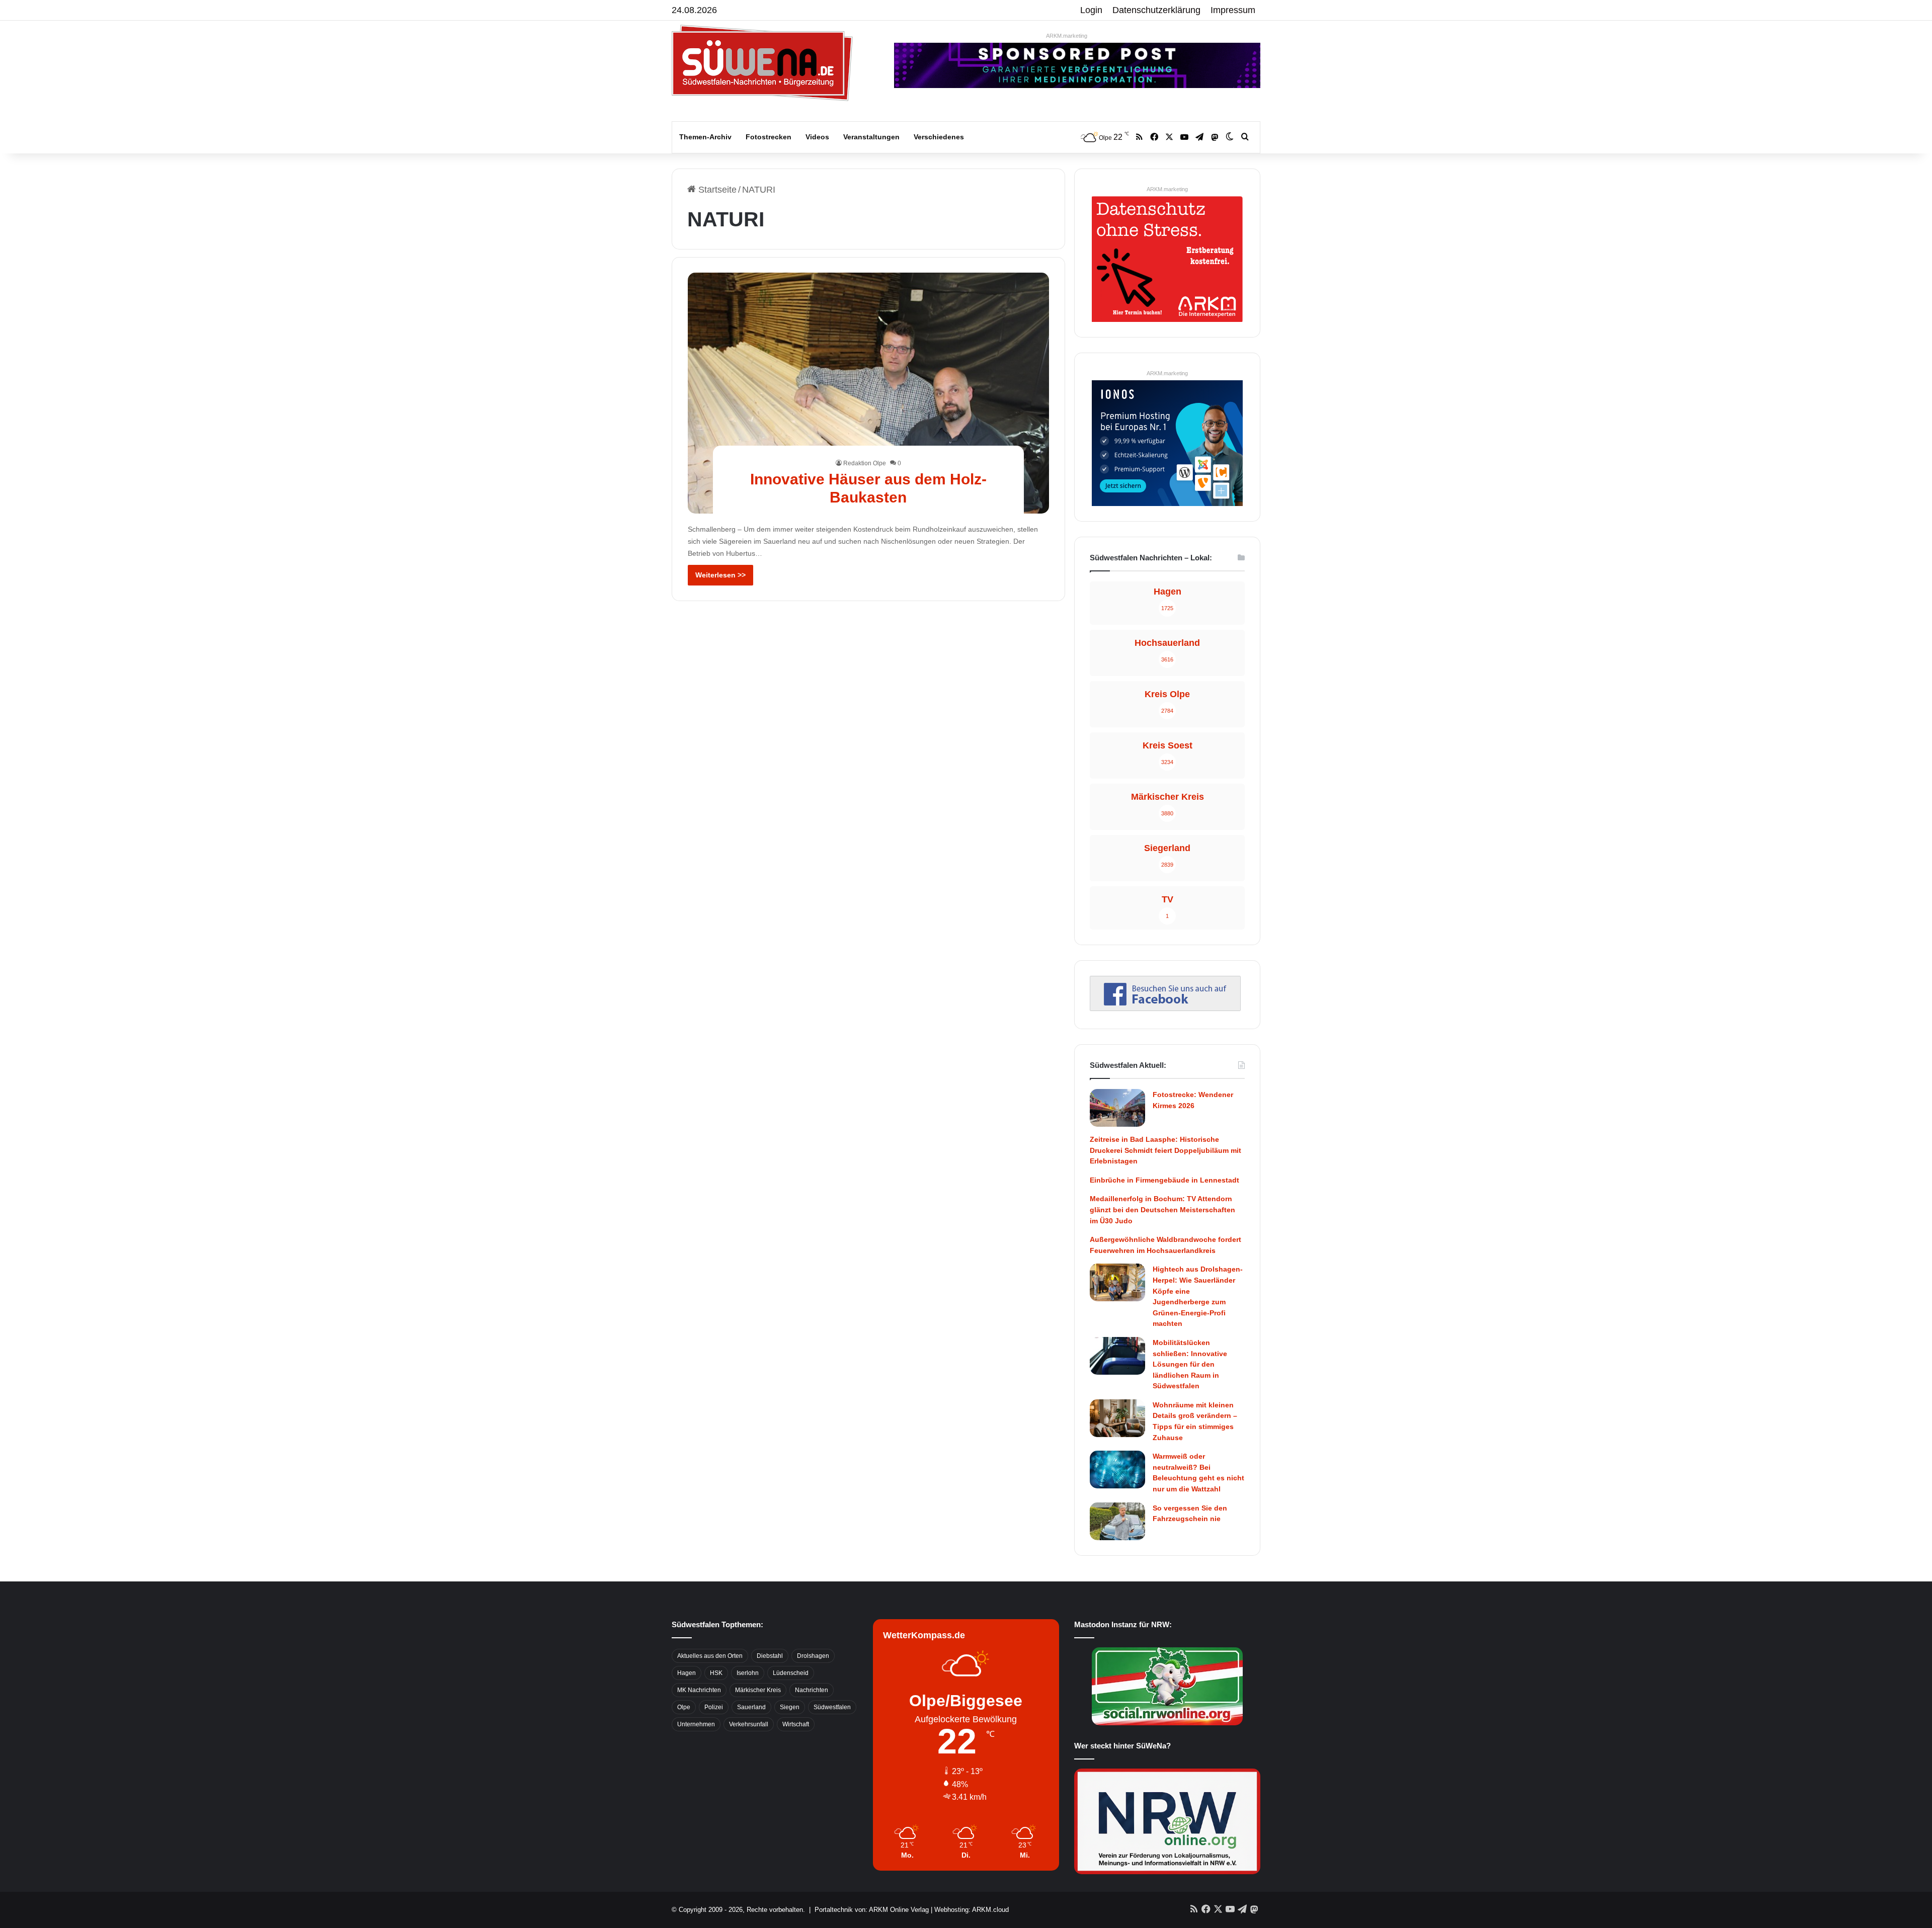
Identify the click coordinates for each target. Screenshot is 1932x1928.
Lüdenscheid (791, 1673)
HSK (716, 1673)
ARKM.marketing (1067, 36)
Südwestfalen (832, 1707)
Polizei (714, 1707)
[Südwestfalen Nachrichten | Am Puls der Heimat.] (762, 63)
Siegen (790, 1707)
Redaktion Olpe (865, 463)
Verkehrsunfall (749, 1724)
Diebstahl (770, 1656)
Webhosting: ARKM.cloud (972, 1910)
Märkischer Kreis (758, 1690)
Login (1091, 10)
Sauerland (751, 1707)
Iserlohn (748, 1673)
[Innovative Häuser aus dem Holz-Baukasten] (869, 393)
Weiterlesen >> (720, 575)
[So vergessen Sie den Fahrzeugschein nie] (1117, 1521)
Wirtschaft (796, 1724)
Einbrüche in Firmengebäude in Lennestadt (1164, 1180)
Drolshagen (813, 1656)
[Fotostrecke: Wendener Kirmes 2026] (1117, 1108)
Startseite (716, 190)
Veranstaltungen (871, 137)
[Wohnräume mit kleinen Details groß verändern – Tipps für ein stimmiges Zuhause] (1117, 1418)
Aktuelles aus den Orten (710, 1656)
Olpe (684, 1707)
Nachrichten (812, 1690)
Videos (817, 137)
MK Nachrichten (699, 1690)
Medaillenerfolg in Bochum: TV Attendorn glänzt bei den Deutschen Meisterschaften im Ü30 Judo (1162, 1209)
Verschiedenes (939, 137)
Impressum (1233, 10)
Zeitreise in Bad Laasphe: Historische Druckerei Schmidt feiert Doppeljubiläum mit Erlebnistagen (1165, 1150)
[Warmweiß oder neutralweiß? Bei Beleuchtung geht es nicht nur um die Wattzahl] (1117, 1470)
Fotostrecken (769, 137)
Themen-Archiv (705, 137)
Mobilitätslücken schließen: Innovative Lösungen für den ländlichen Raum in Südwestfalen (1190, 1364)
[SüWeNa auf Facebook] (1165, 1008)
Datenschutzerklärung (1156, 10)
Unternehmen (696, 1724)
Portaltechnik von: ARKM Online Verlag (872, 1910)
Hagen (687, 1673)
